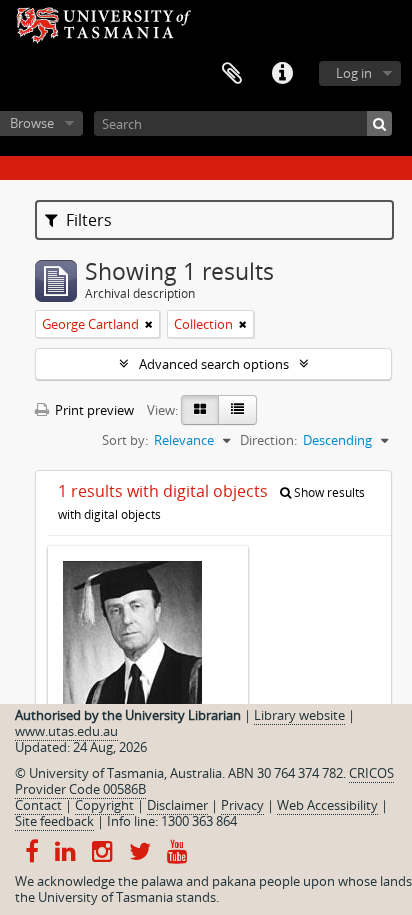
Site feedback (54, 821)
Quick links (282, 74)
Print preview (93, 410)
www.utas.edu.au (66, 731)
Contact (38, 805)
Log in (354, 73)
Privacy (242, 805)
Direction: (268, 440)
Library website (299, 715)
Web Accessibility (327, 805)
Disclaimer (177, 805)
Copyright (104, 805)
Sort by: (125, 440)
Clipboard (232, 74)
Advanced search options (214, 364)
